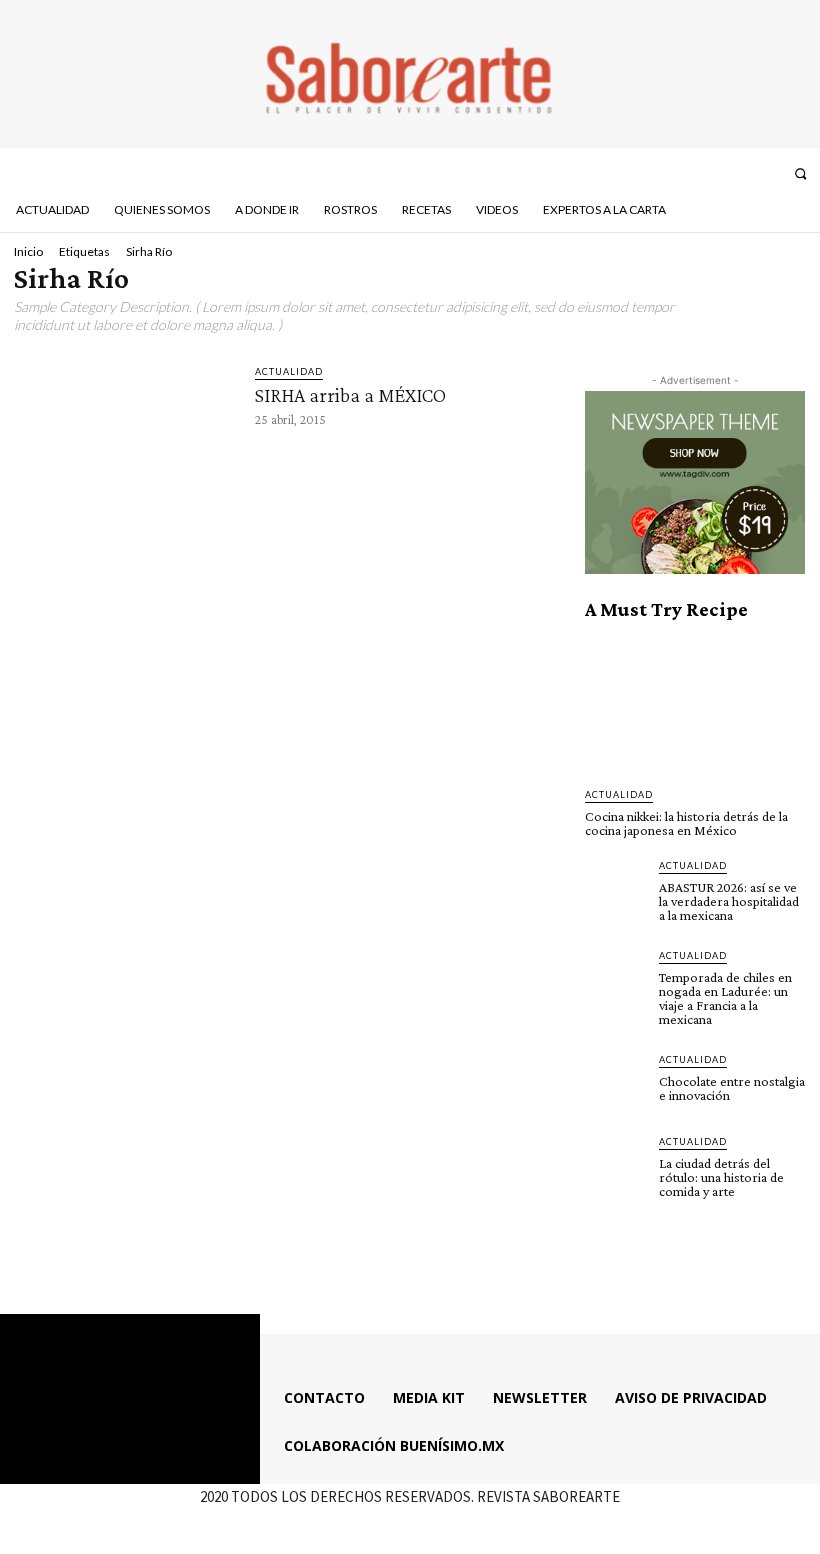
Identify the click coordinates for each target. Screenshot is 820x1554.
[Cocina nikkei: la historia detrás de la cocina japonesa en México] (695, 704)
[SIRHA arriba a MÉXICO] (125, 425)
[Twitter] (741, 173)
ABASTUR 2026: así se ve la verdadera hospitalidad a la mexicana (729, 901)
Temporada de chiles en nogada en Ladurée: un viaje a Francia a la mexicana (725, 998)
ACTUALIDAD (289, 371)
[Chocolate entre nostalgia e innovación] (616, 1083)
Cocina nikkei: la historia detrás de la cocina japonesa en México (686, 823)
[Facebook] (688, 173)
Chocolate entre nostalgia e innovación (732, 1088)
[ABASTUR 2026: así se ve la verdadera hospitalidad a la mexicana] (616, 889)
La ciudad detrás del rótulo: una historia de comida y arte (721, 1177)
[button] (800, 173)
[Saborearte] (410, 74)
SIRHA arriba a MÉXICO (350, 395)
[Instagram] (715, 173)
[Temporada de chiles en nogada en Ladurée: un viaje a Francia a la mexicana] (616, 979)
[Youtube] (768, 173)
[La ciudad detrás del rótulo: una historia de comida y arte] (616, 1165)
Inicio (28, 251)
